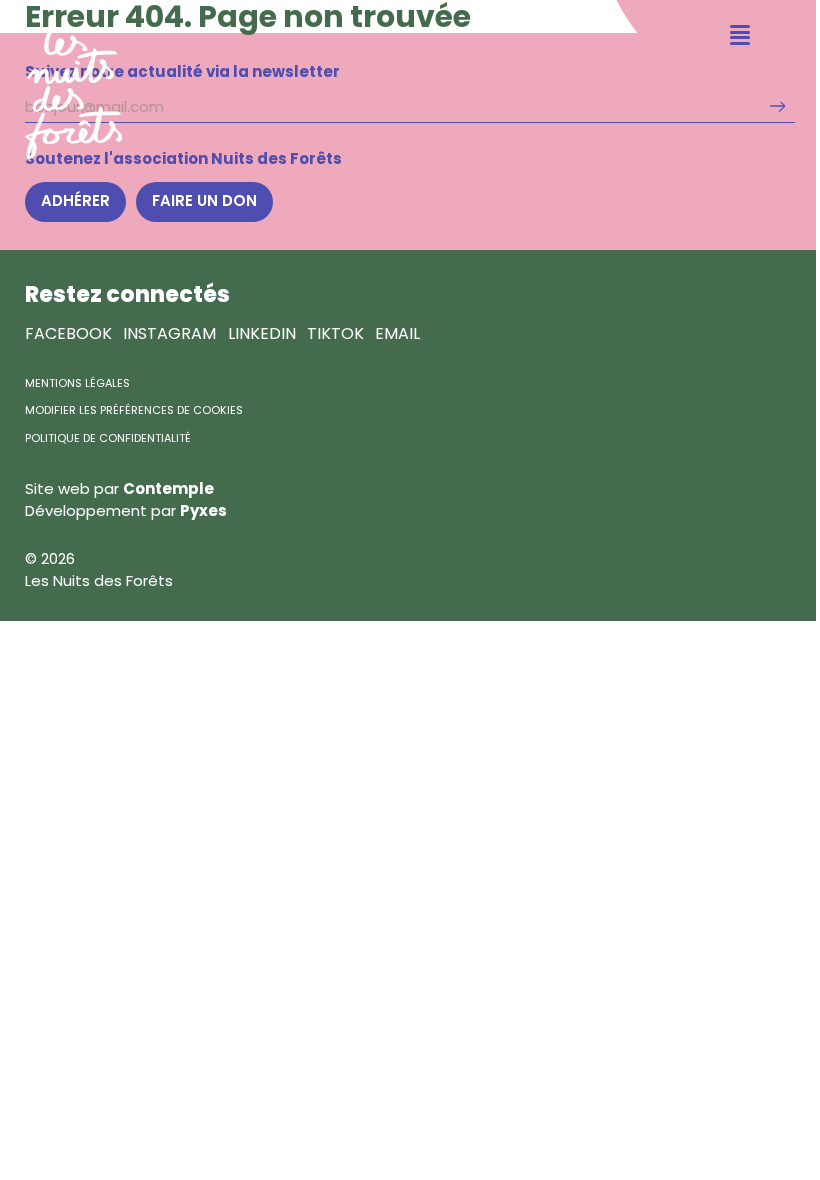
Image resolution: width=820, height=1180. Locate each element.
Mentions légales (77, 383)
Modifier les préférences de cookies (134, 410)
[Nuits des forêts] (61, 79)
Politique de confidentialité (108, 438)
